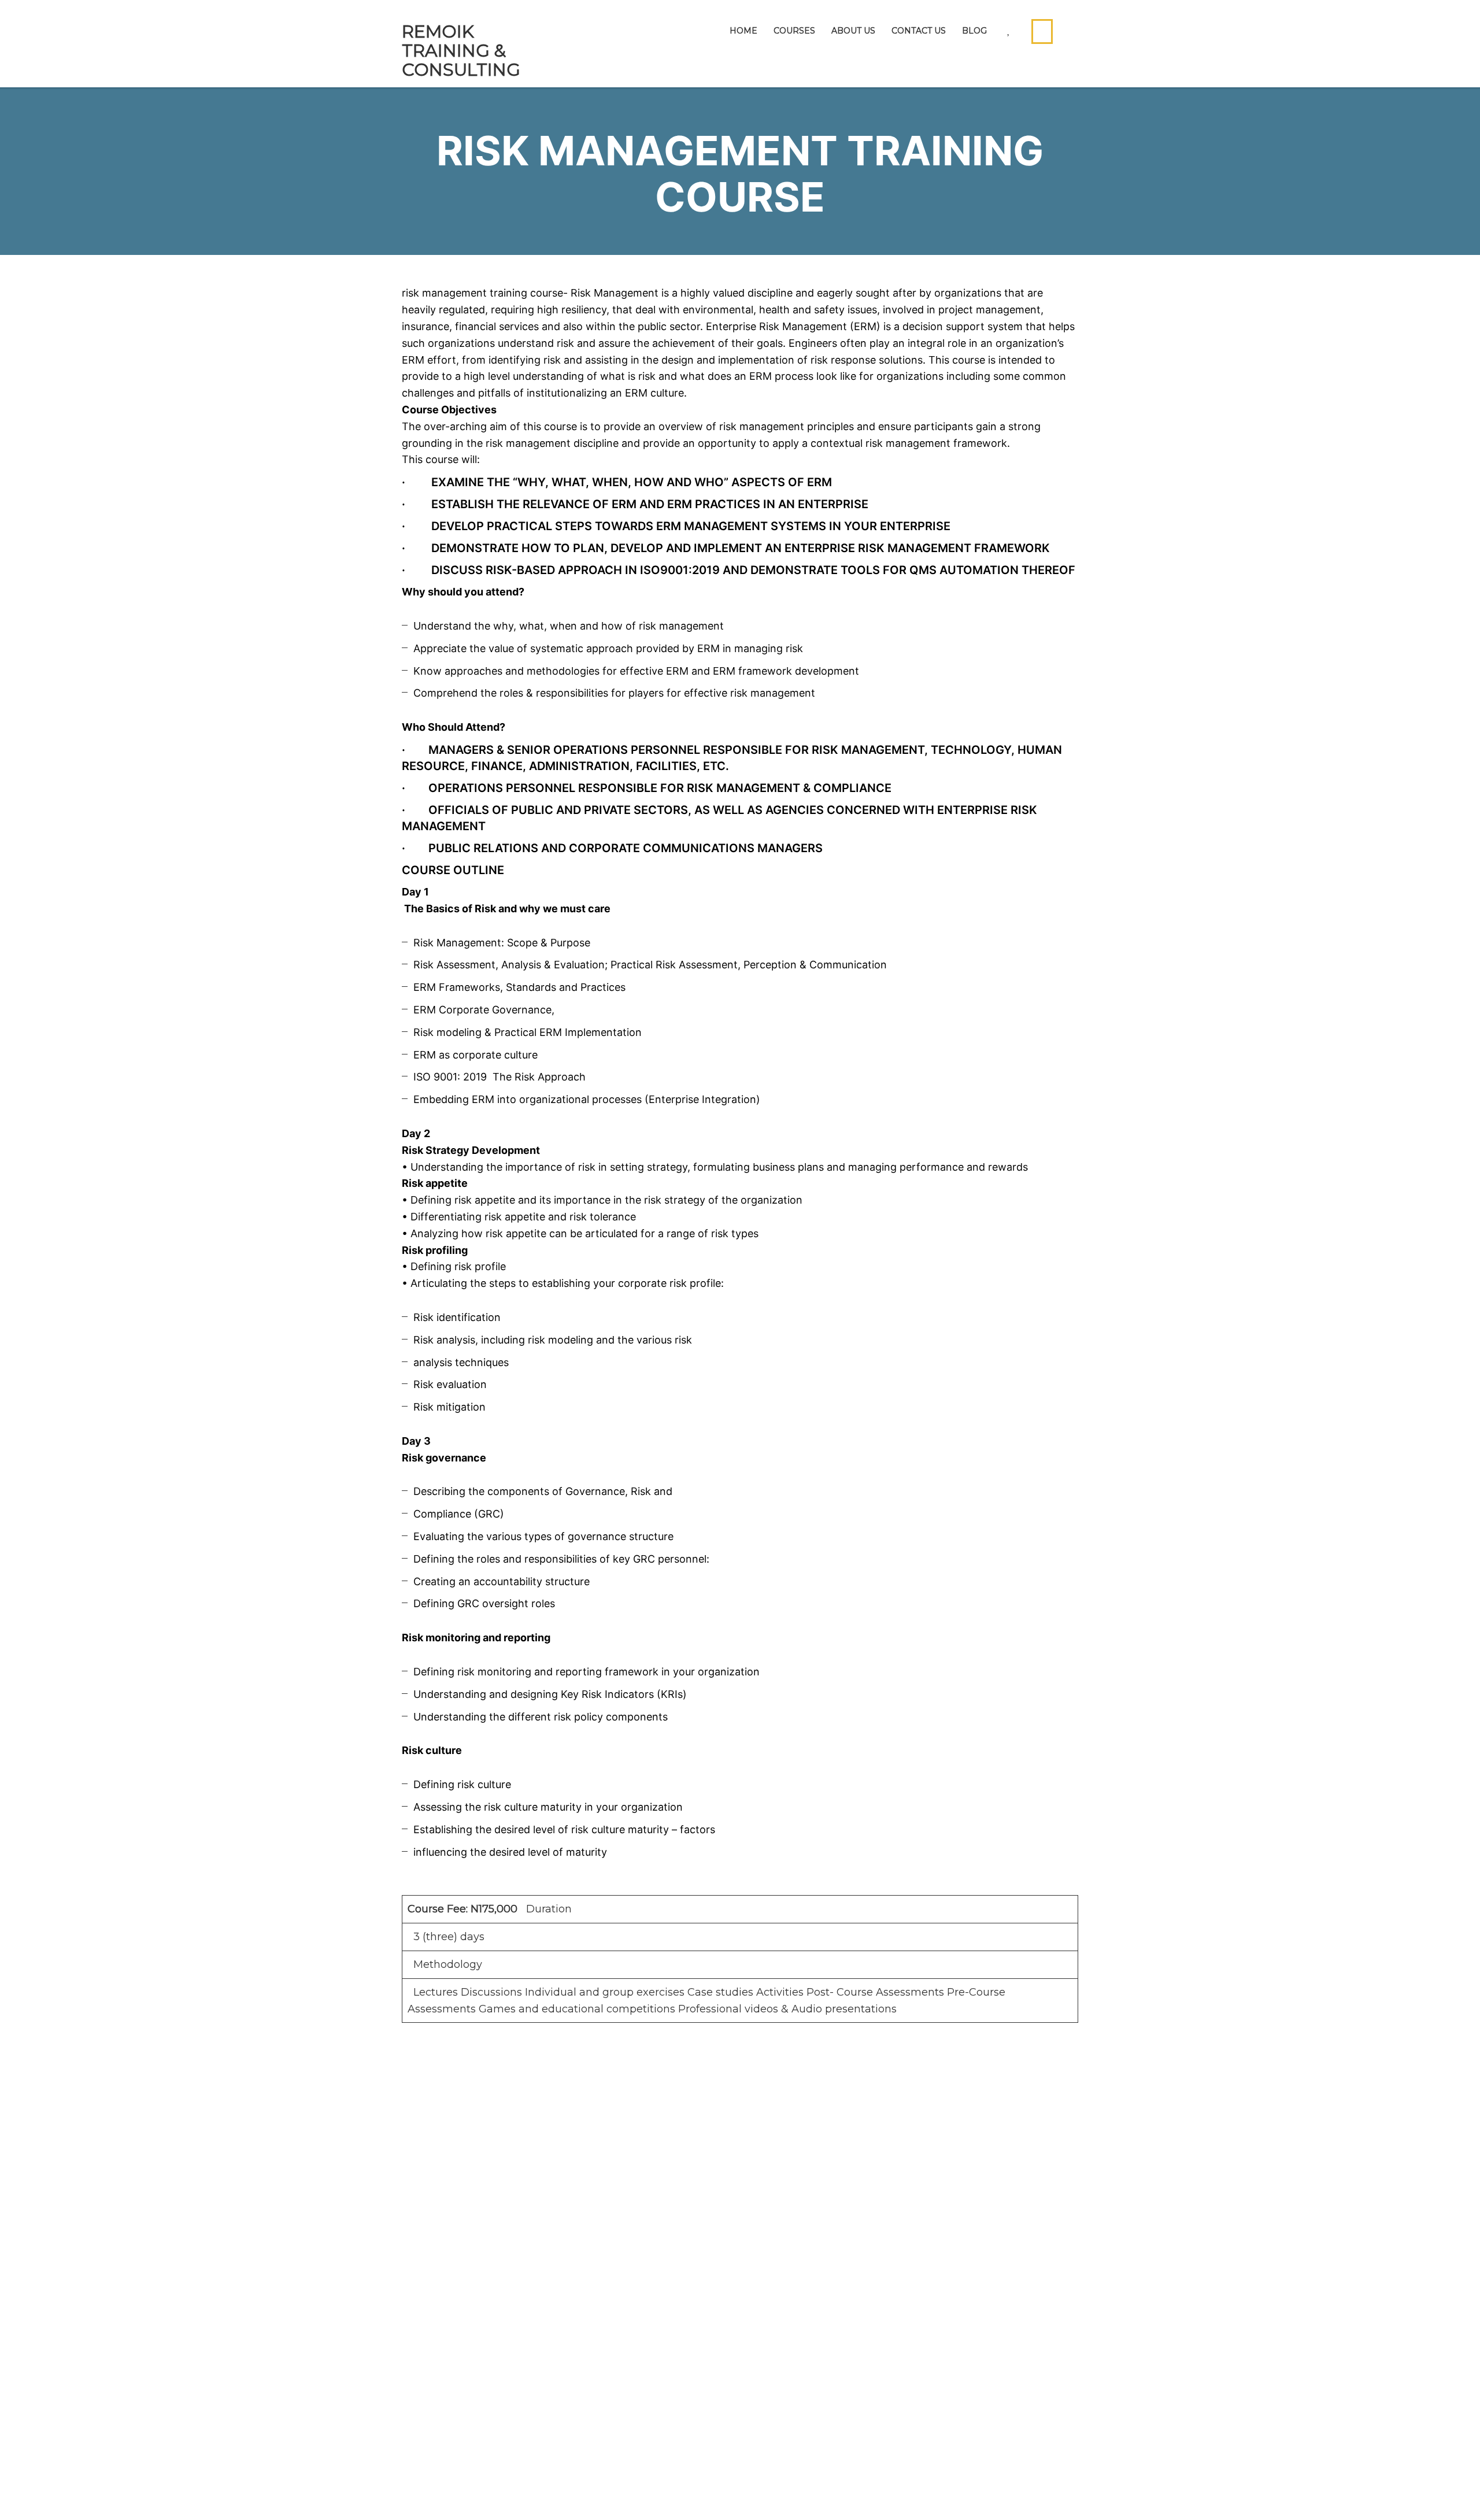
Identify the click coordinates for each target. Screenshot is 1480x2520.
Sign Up (86, 2494)
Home (743, 31)
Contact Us (919, 31)
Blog (974, 31)
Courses (794, 31)
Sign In (123, 2494)
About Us (853, 31)
